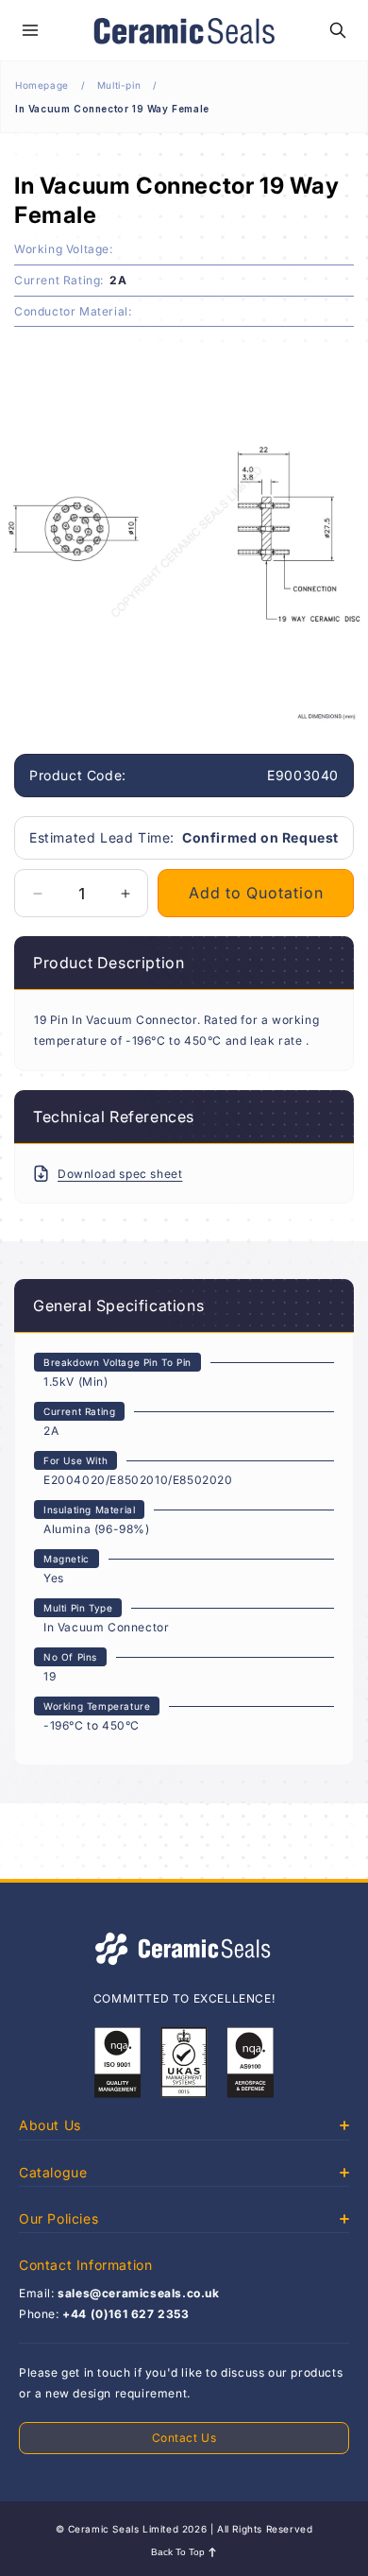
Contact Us (184, 2438)
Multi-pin (119, 85)
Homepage (42, 85)
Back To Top (178, 2552)
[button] (30, 30)
